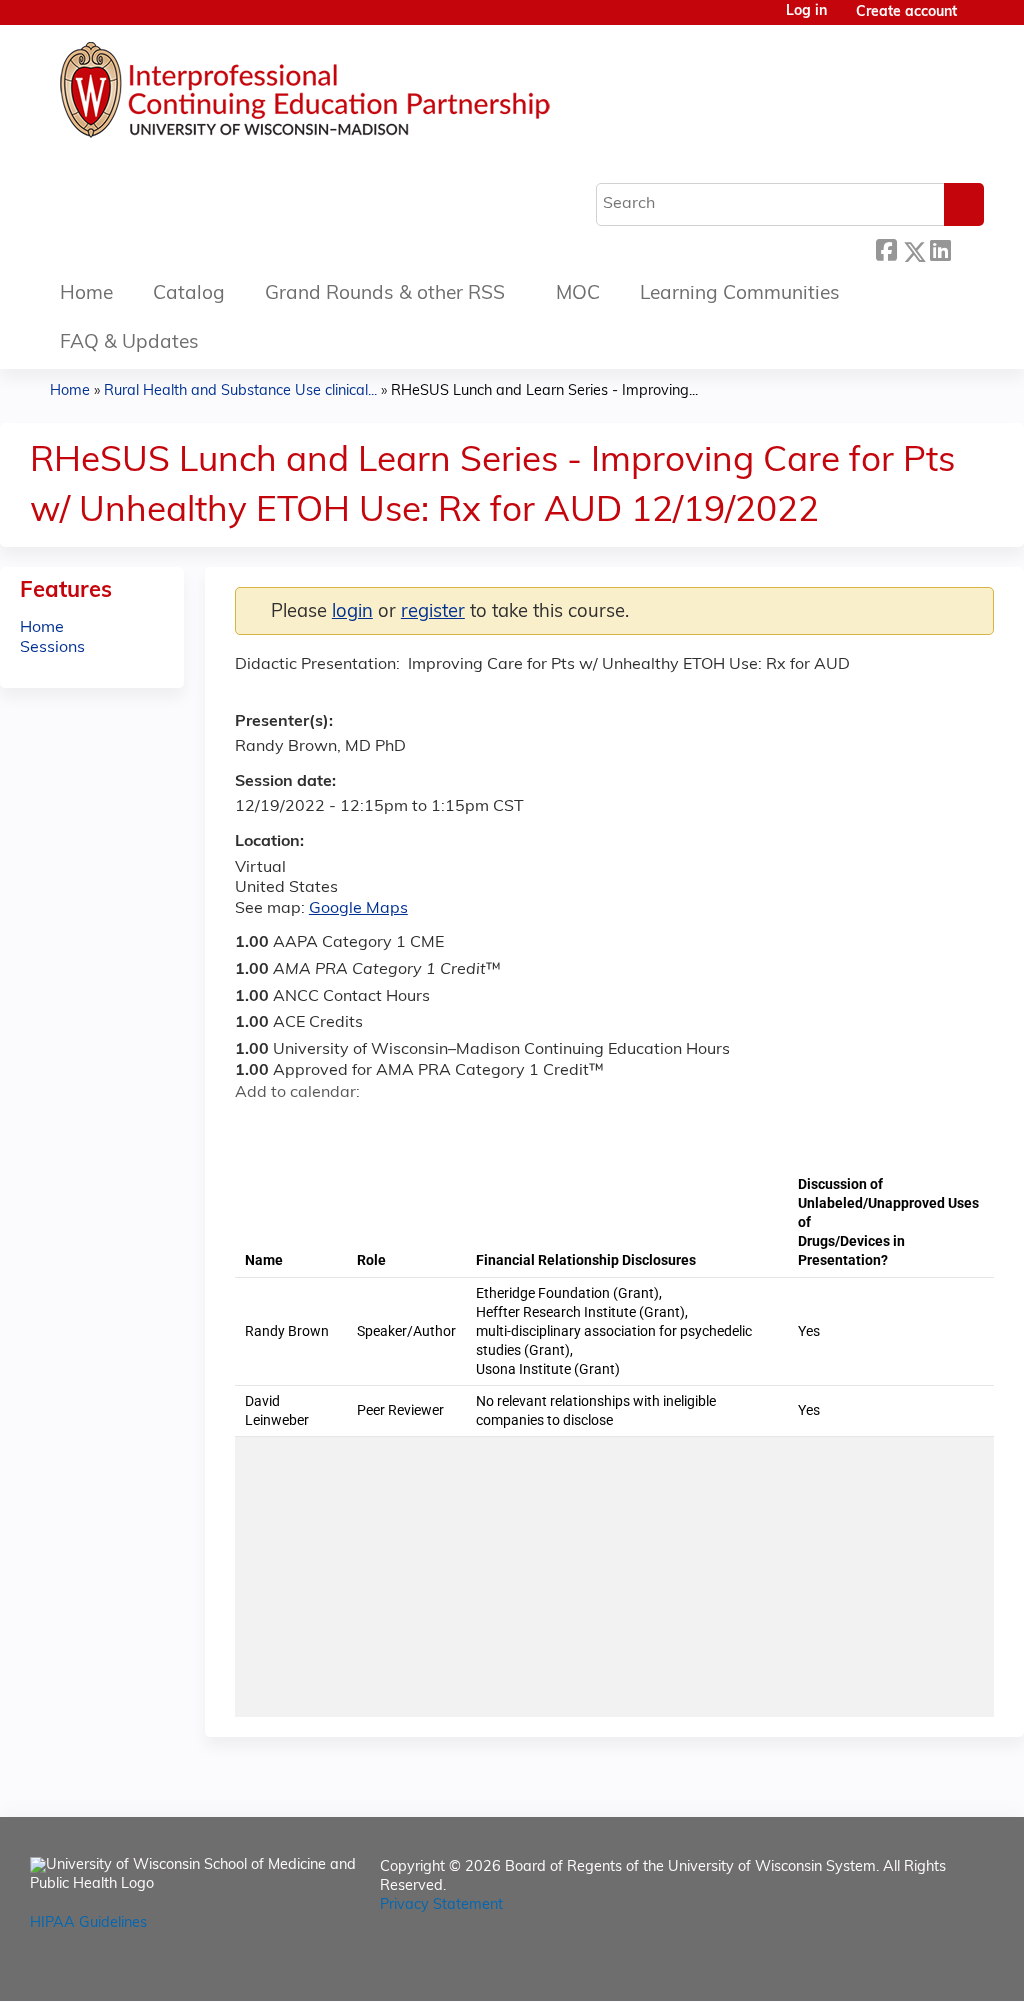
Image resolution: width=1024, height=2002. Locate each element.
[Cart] (978, 20)
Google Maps (358, 909)
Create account (906, 12)
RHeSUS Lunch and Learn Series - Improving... (544, 391)
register (433, 612)
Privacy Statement (441, 1905)
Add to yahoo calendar (300, 1128)
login (352, 612)
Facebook (886, 248)
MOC (578, 294)
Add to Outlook (393, 1128)
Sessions (52, 648)
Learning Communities (740, 294)
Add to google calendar (255, 1128)
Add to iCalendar (345, 1127)
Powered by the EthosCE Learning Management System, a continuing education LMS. (923, 1968)
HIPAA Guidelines (88, 1923)
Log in (806, 12)
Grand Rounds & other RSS (385, 294)
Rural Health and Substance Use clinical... (240, 391)
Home (86, 294)
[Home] (365, 95)
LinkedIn (940, 248)
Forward (967, 248)
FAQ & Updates (129, 343)
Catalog (189, 294)
